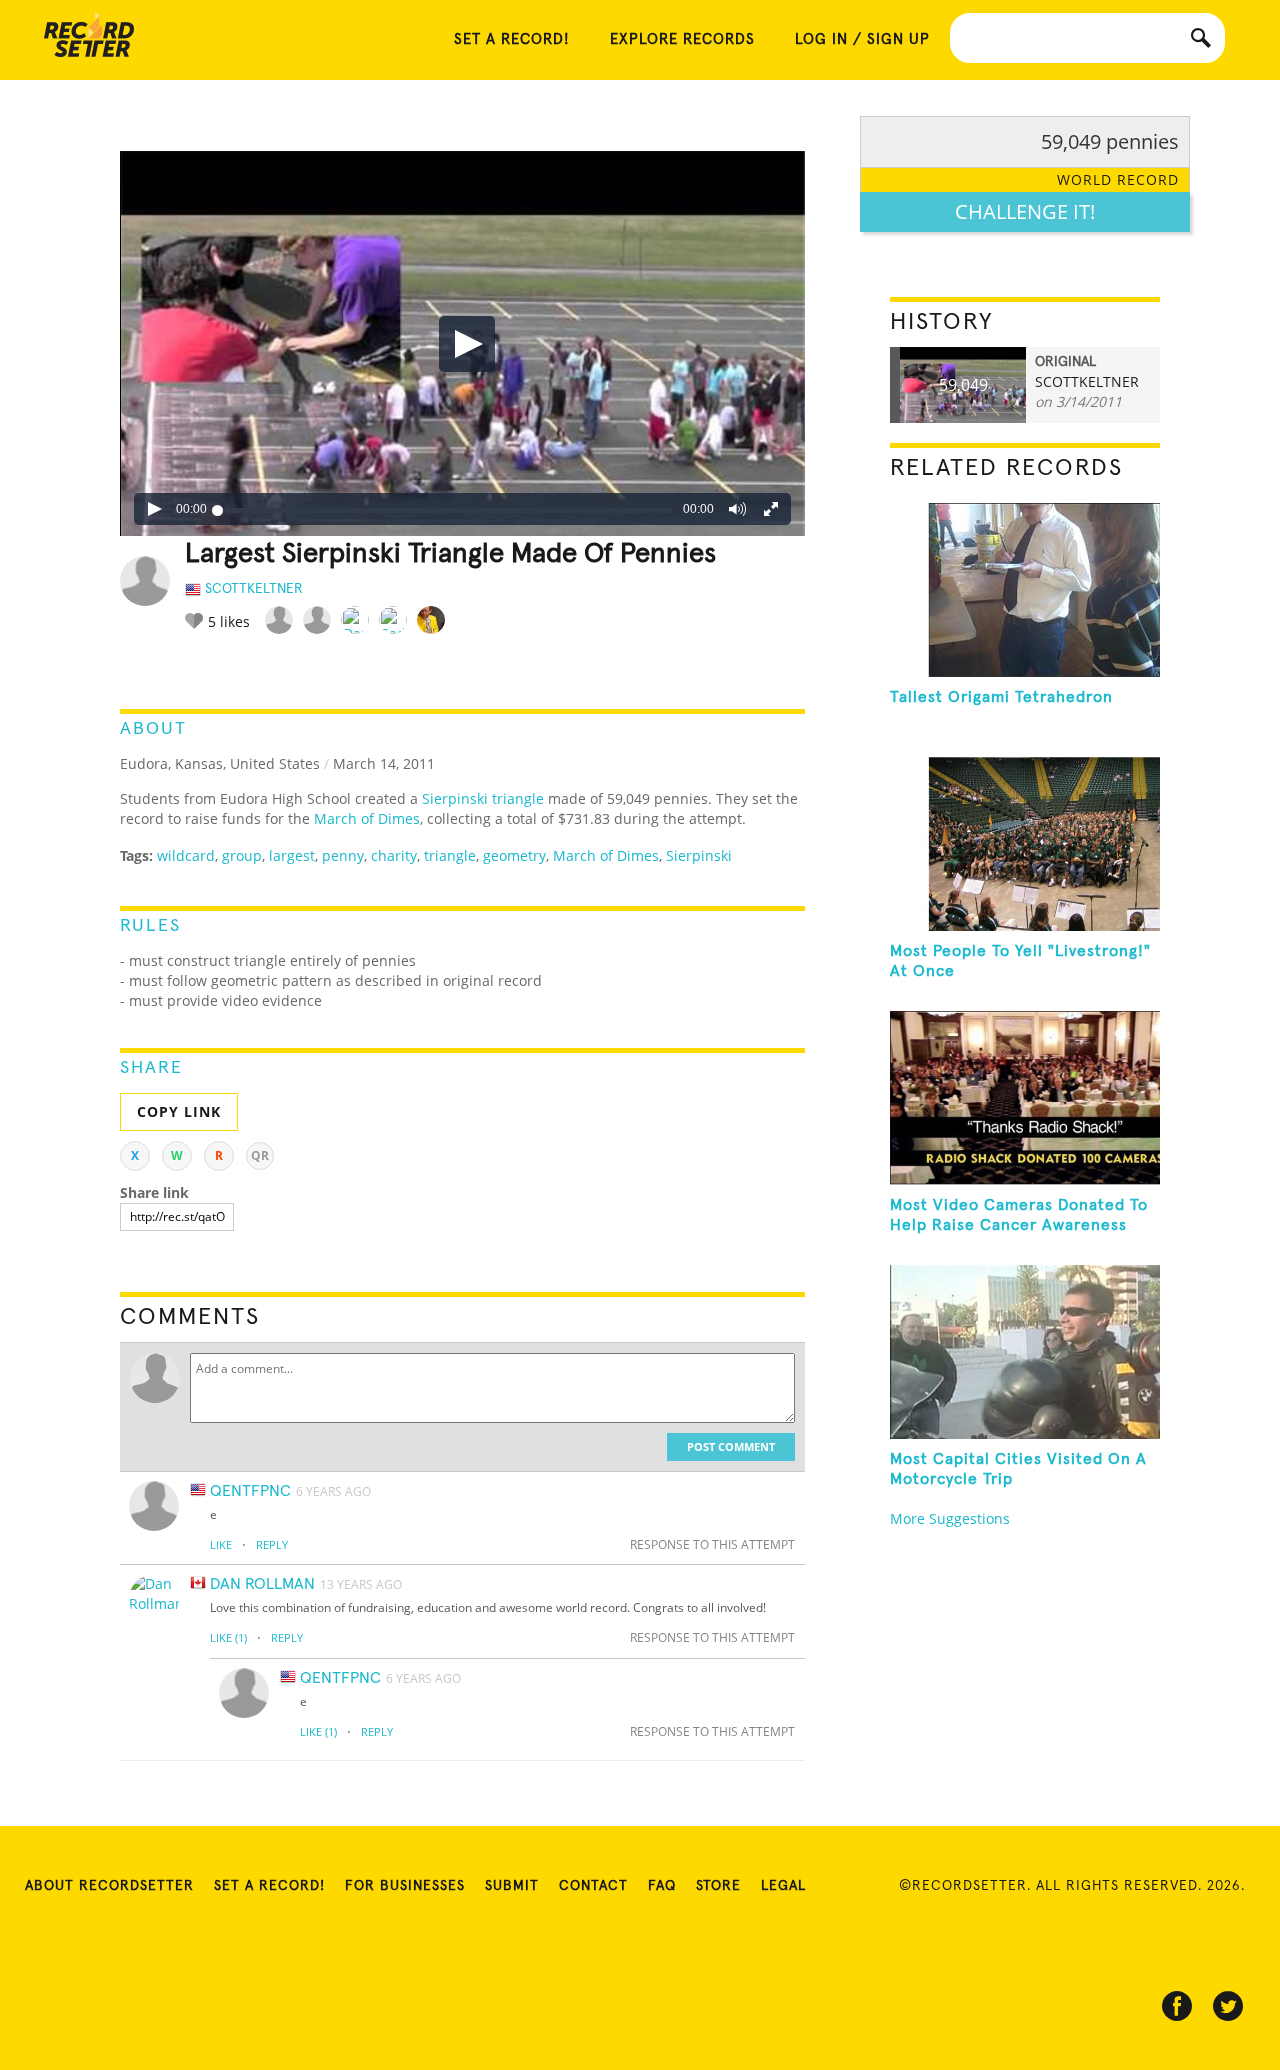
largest (292, 855)
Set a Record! (269, 1886)
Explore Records (682, 39)
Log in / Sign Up (862, 39)
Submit (512, 1886)
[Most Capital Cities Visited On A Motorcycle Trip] (1025, 1352)
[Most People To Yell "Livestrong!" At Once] (1025, 844)
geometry (514, 855)
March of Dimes (367, 818)
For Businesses (405, 1886)
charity (394, 855)
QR (260, 1155)
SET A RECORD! (512, 39)
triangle (450, 855)
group (242, 855)
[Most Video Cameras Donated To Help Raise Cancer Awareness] (1025, 1098)
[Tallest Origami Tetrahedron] (1025, 590)
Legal (783, 1886)
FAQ (662, 1886)
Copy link (179, 1111)
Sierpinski (699, 855)
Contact (593, 1886)
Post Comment (731, 1446)
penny (343, 855)
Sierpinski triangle (483, 798)
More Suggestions (950, 1518)
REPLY (272, 1544)
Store (718, 1886)
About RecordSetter (109, 1886)
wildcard (186, 855)
